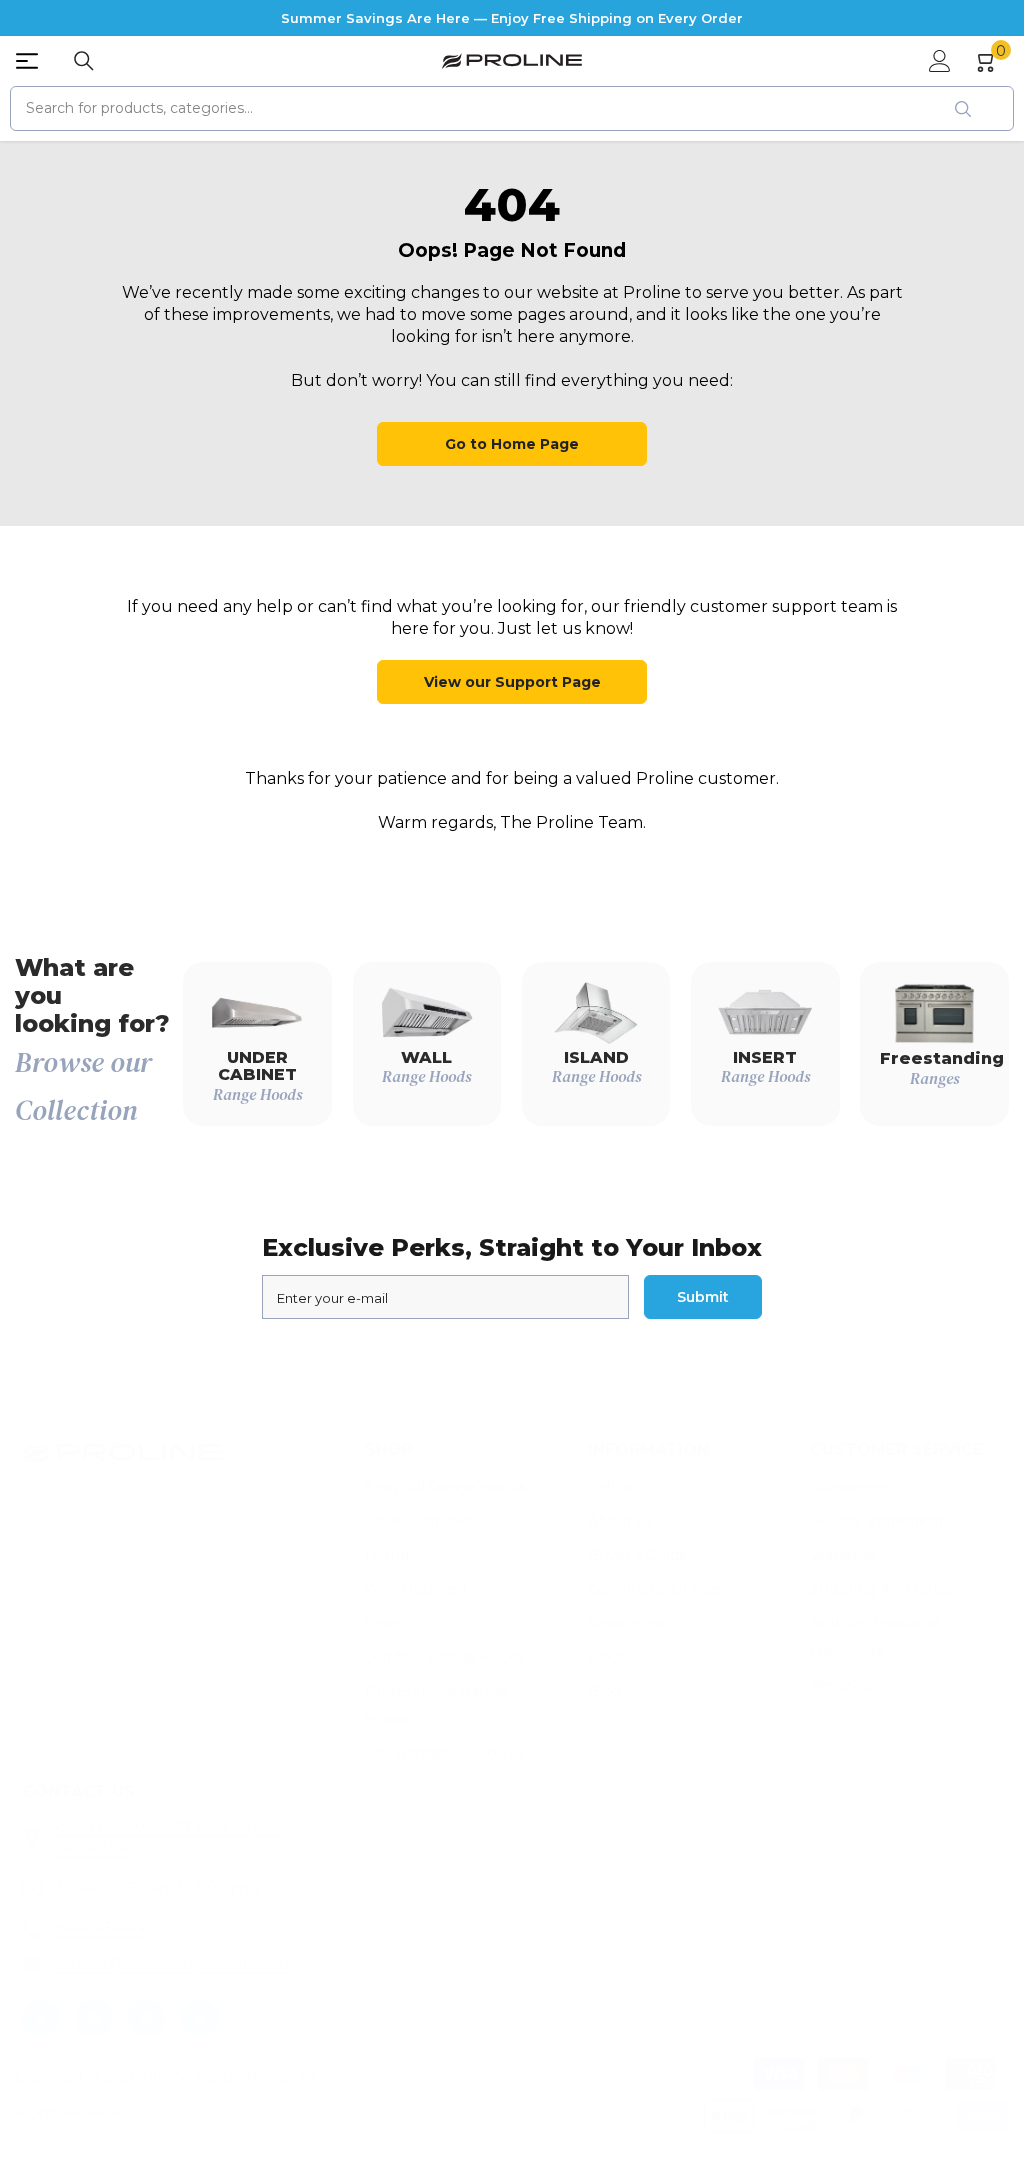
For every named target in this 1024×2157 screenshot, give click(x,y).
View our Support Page (512, 682)
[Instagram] (94, 2018)
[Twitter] (200, 2018)
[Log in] (940, 61)
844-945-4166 (102, 1928)
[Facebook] (41, 2018)
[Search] (84, 61)
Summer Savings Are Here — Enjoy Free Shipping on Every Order (512, 18)
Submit (703, 1297)
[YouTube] (147, 2018)
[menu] (27, 61)
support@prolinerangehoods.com (172, 1964)
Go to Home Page (512, 444)
